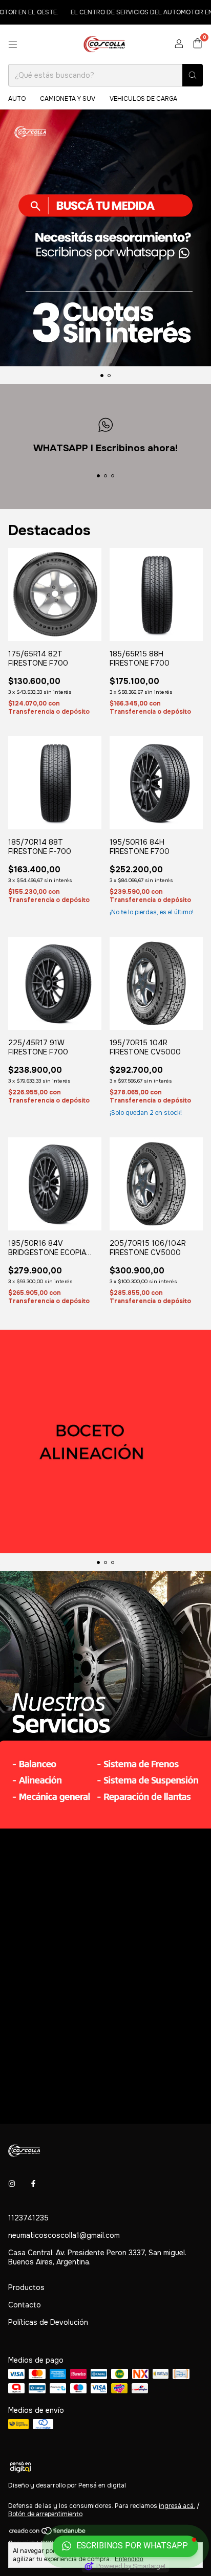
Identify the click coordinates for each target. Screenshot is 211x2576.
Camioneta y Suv (68, 99)
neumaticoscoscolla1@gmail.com (64, 2235)
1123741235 (28, 2218)
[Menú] (13, 45)
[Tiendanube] (48, 2533)
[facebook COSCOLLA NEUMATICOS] (33, 2184)
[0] (197, 44)
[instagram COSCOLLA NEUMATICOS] (12, 2184)
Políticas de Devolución (48, 2322)
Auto (17, 99)
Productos (26, 2287)
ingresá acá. (177, 2506)
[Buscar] (193, 75)
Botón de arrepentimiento (45, 2514)
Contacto (25, 2305)
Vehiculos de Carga (143, 99)
